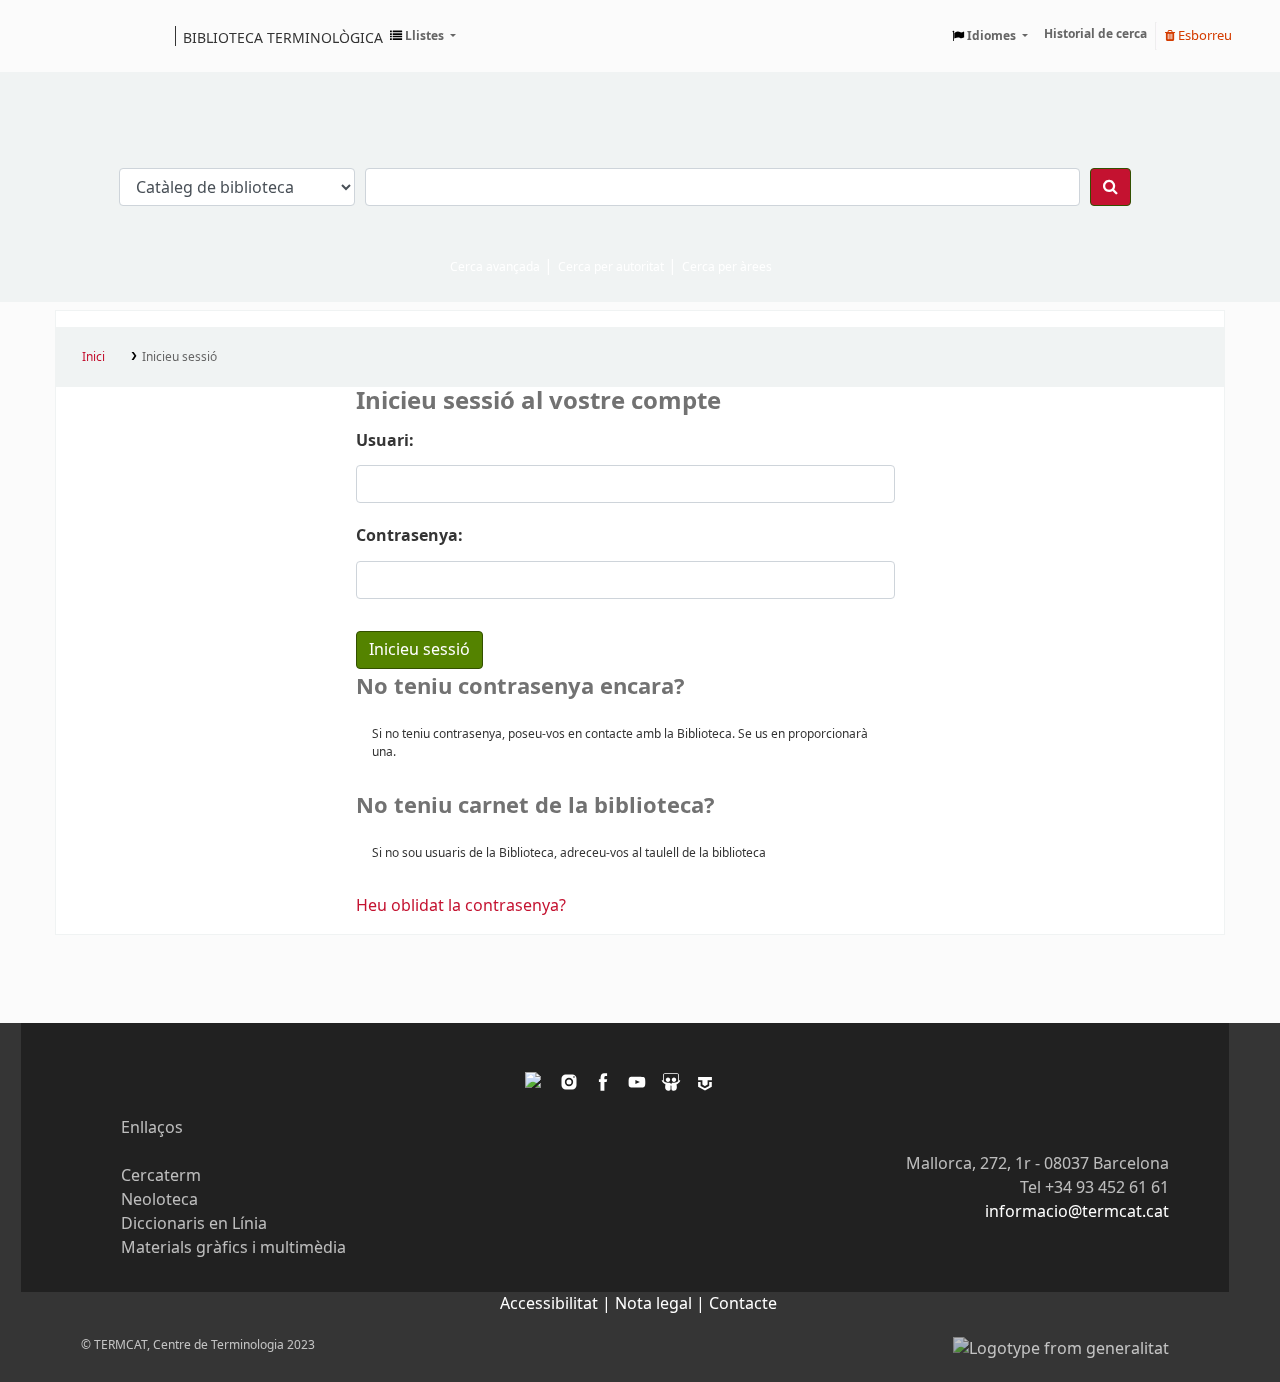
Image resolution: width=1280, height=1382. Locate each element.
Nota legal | (662, 1304)
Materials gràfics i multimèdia (233, 1248)
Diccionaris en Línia (194, 1224)
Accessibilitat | (557, 1304)
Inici (93, 357)
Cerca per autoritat (611, 267)
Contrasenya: (409, 536)
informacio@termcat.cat (1077, 1212)
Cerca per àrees (727, 267)
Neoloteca (159, 1200)
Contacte (743, 1304)
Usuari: (385, 441)
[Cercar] (1110, 187)
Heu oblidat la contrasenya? (461, 906)
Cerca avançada (495, 267)
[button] (423, 36)
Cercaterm (161, 1176)
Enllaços (152, 1128)
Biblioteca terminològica (283, 37)
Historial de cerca (1095, 34)
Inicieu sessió (179, 357)
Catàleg (77, 36)
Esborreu (1203, 35)
